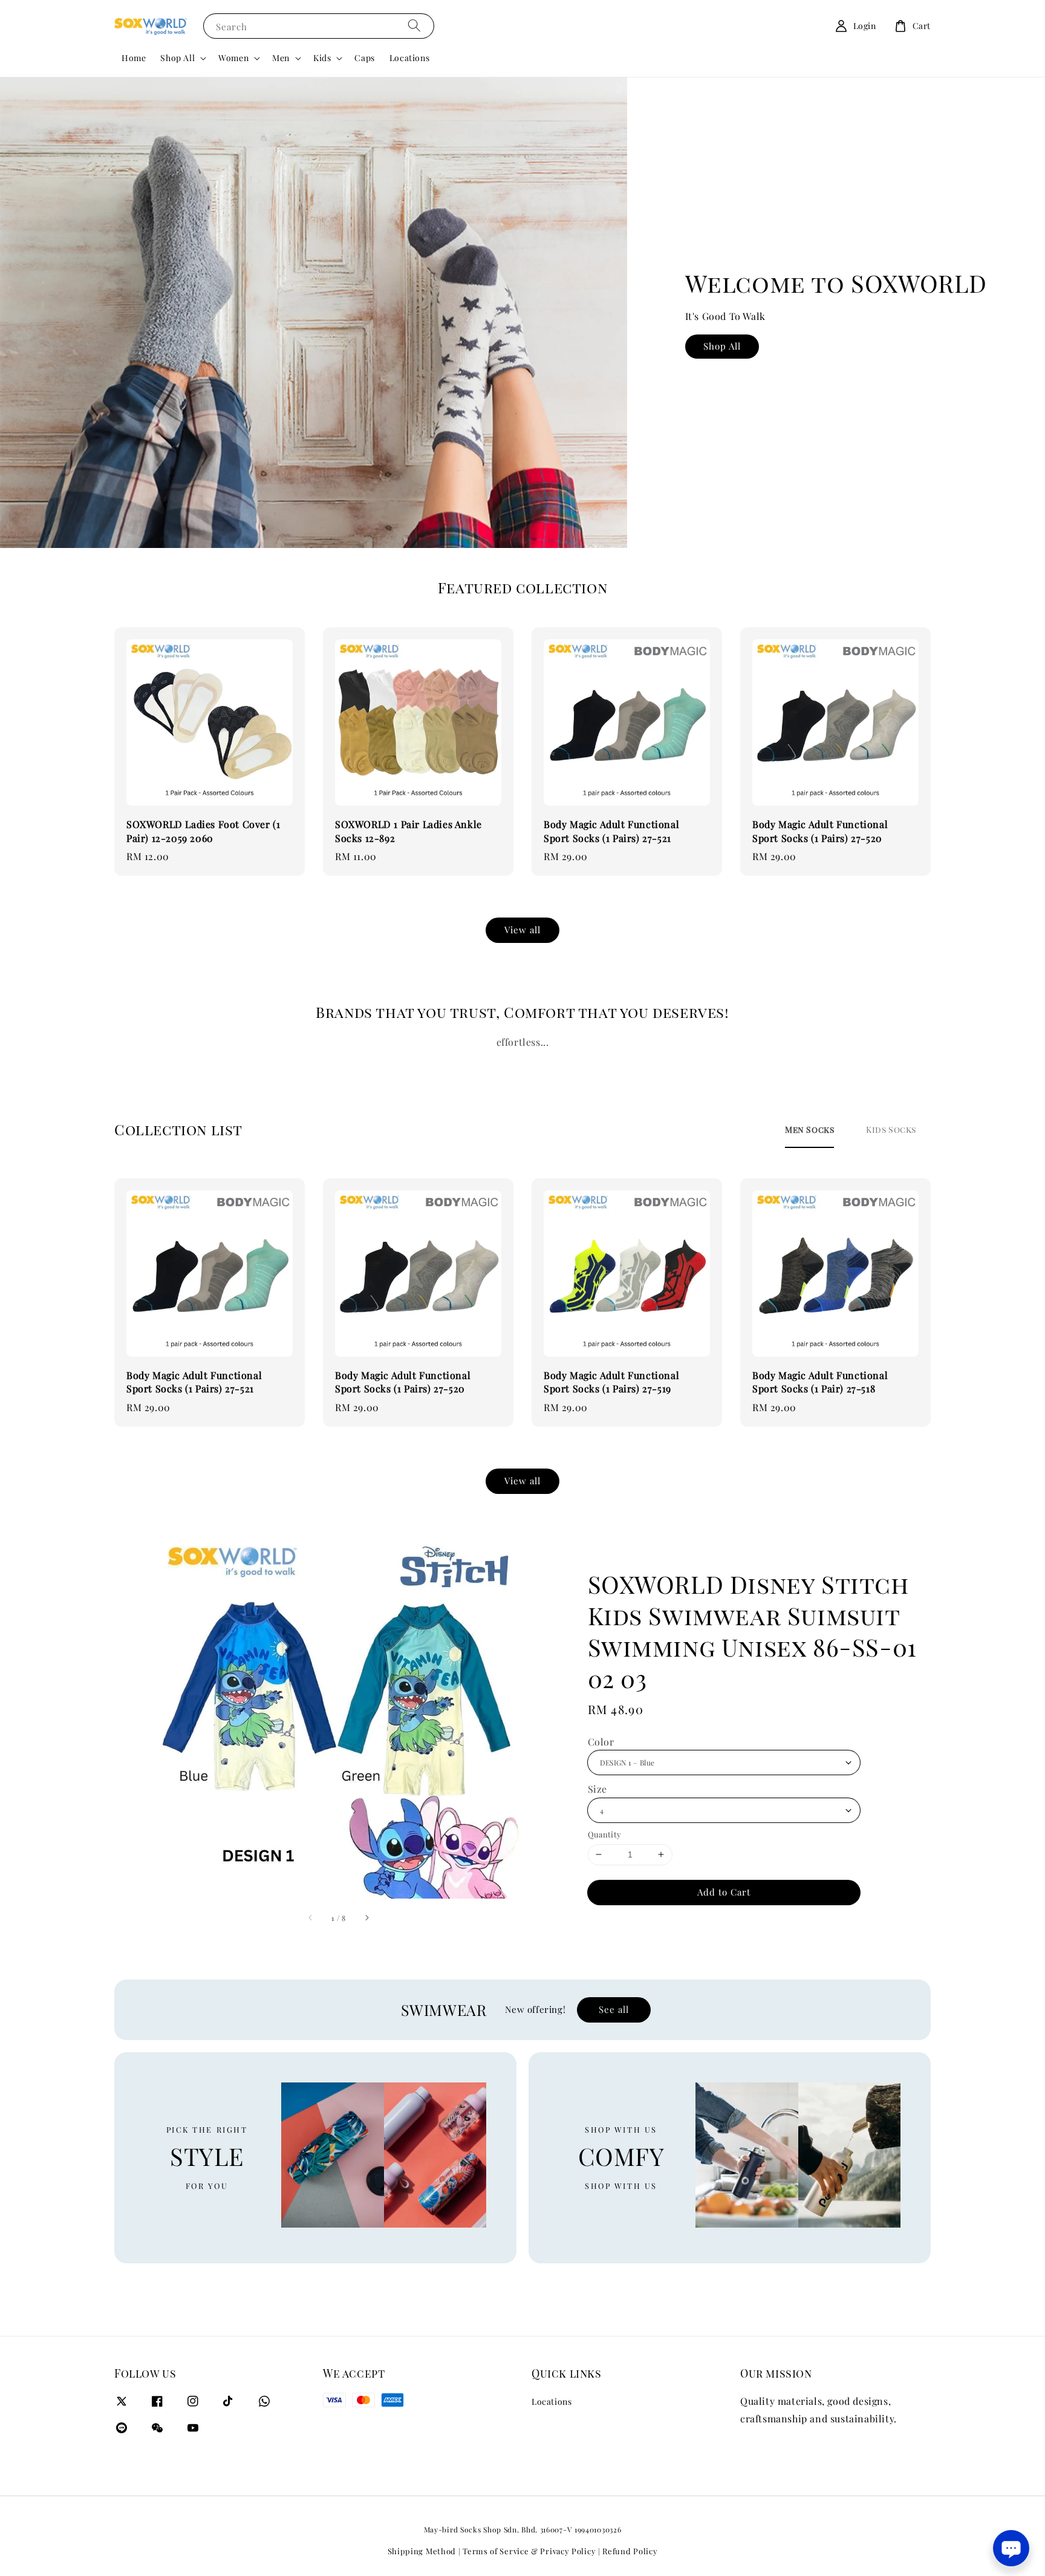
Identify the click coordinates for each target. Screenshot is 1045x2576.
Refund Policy (630, 2551)
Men (281, 58)
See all (614, 2009)
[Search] (414, 26)
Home (134, 58)
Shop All (177, 58)
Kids (322, 58)
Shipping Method (422, 2551)
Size (597, 1789)
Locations (409, 58)
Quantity (605, 1834)
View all (522, 930)
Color (601, 1742)
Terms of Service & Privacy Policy (529, 2551)
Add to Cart (724, 1892)
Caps (364, 58)
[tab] (809, 1130)
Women (233, 58)
